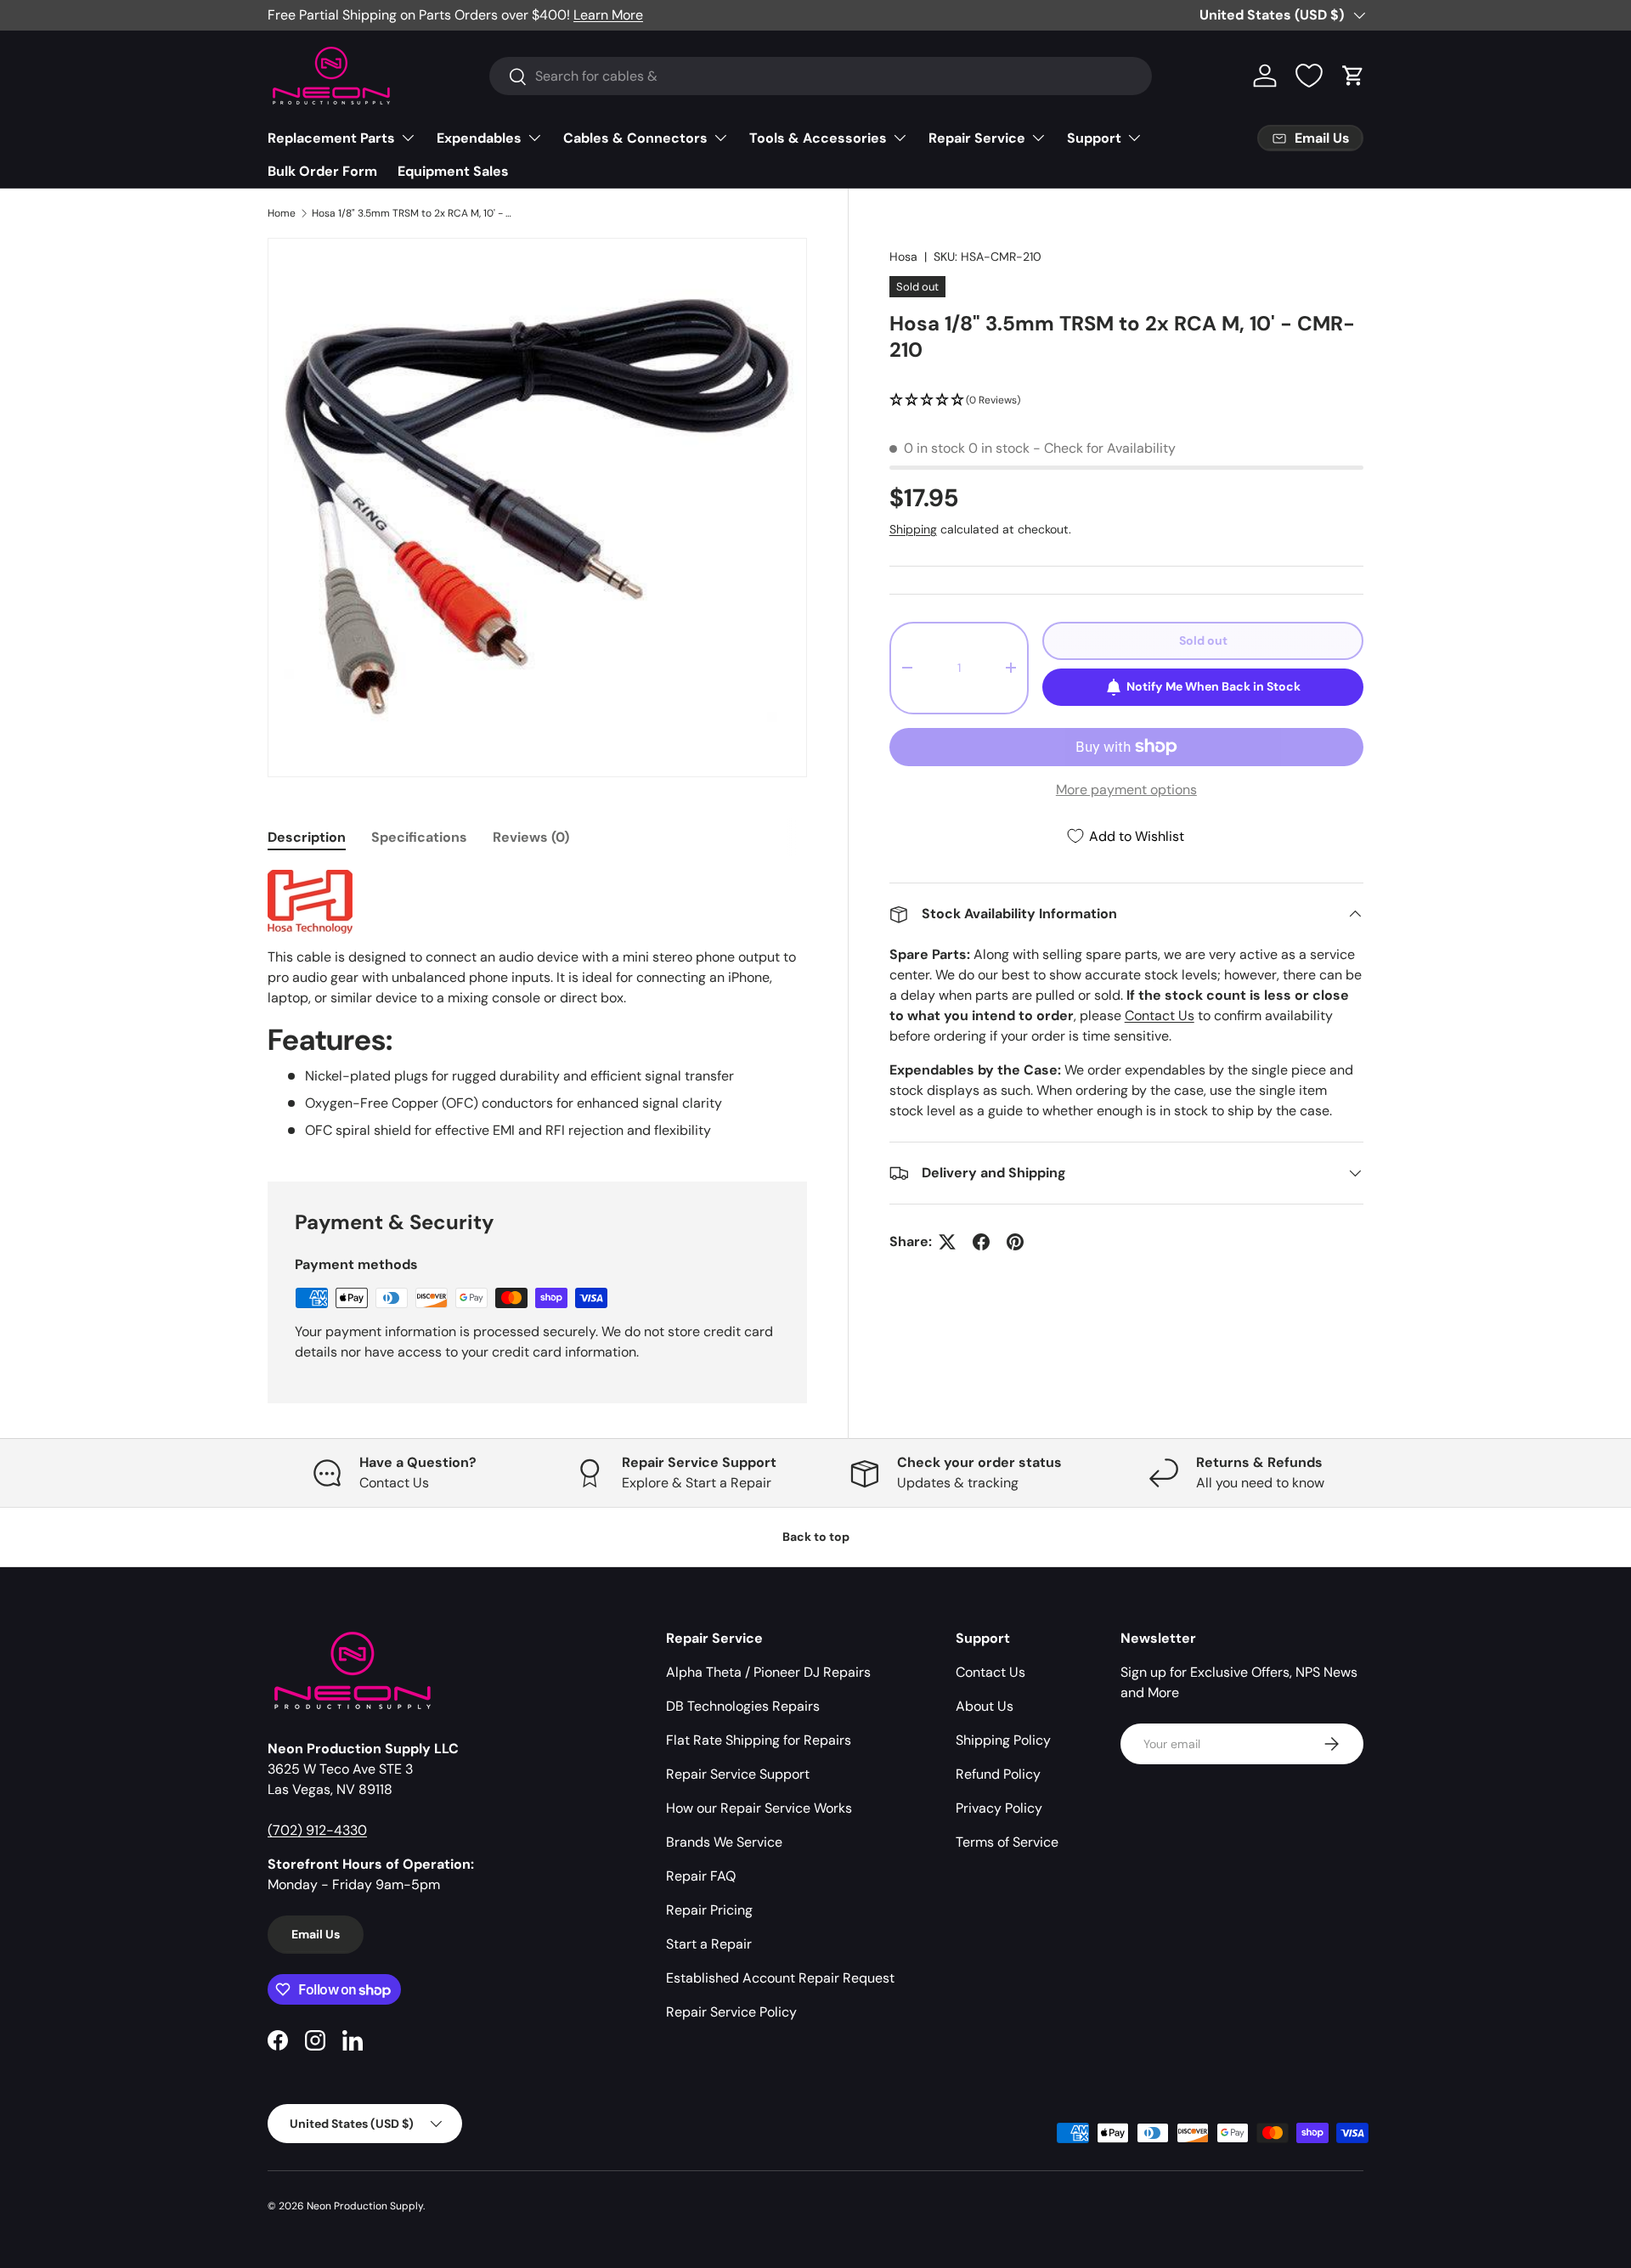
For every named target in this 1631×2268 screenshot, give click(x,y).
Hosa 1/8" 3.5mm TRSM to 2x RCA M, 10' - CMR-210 (414, 213)
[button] (1353, 76)
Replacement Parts (331, 138)
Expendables (479, 138)
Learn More (608, 15)
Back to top (816, 1537)
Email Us (316, 1934)
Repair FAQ (701, 1876)
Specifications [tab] (419, 837)
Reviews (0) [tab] (531, 837)
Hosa (903, 257)
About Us (985, 1706)
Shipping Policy (1003, 1740)
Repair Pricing (709, 1910)
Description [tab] (307, 837)
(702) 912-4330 (317, 1830)
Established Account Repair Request (780, 1978)
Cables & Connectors (635, 138)
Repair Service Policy (731, 2012)
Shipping (913, 529)
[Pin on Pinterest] (1015, 1242)
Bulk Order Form (322, 171)
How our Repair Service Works (759, 1808)
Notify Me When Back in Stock (1213, 686)
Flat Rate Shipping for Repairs (759, 1740)
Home (282, 213)
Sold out (1203, 640)
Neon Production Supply (365, 2206)
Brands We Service (724, 1842)
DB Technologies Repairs (743, 1706)
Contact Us (1160, 1016)
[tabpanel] (537, 1005)
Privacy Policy (999, 1808)
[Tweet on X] (947, 1242)
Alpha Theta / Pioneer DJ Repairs (768, 1672)
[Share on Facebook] (981, 1242)
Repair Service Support (738, 1774)
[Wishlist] (1309, 76)
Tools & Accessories (818, 138)
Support (1094, 138)
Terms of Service (1007, 1842)
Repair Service (977, 138)
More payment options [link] (1126, 790)
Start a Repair (709, 1944)
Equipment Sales (453, 171)
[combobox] (821, 76)
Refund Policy (998, 1774)
